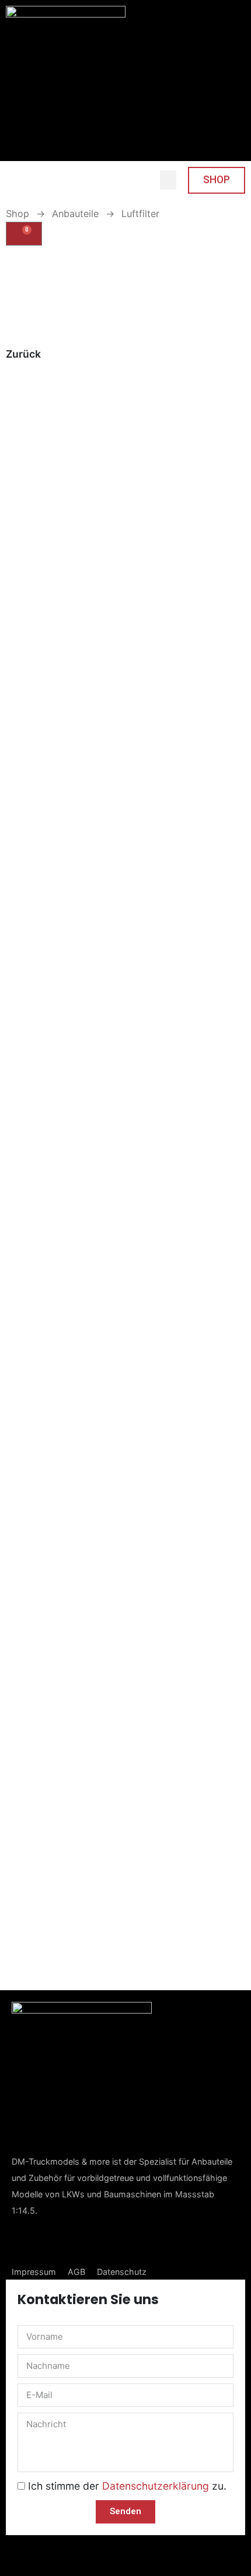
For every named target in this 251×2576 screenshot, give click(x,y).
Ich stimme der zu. (127, 2486)
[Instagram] (55, 2241)
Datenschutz (122, 2272)
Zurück (23, 354)
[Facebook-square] (22, 2242)
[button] (168, 180)
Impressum (34, 2272)
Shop (18, 214)
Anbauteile (75, 214)
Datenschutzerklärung (156, 2486)
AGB (76, 2272)
